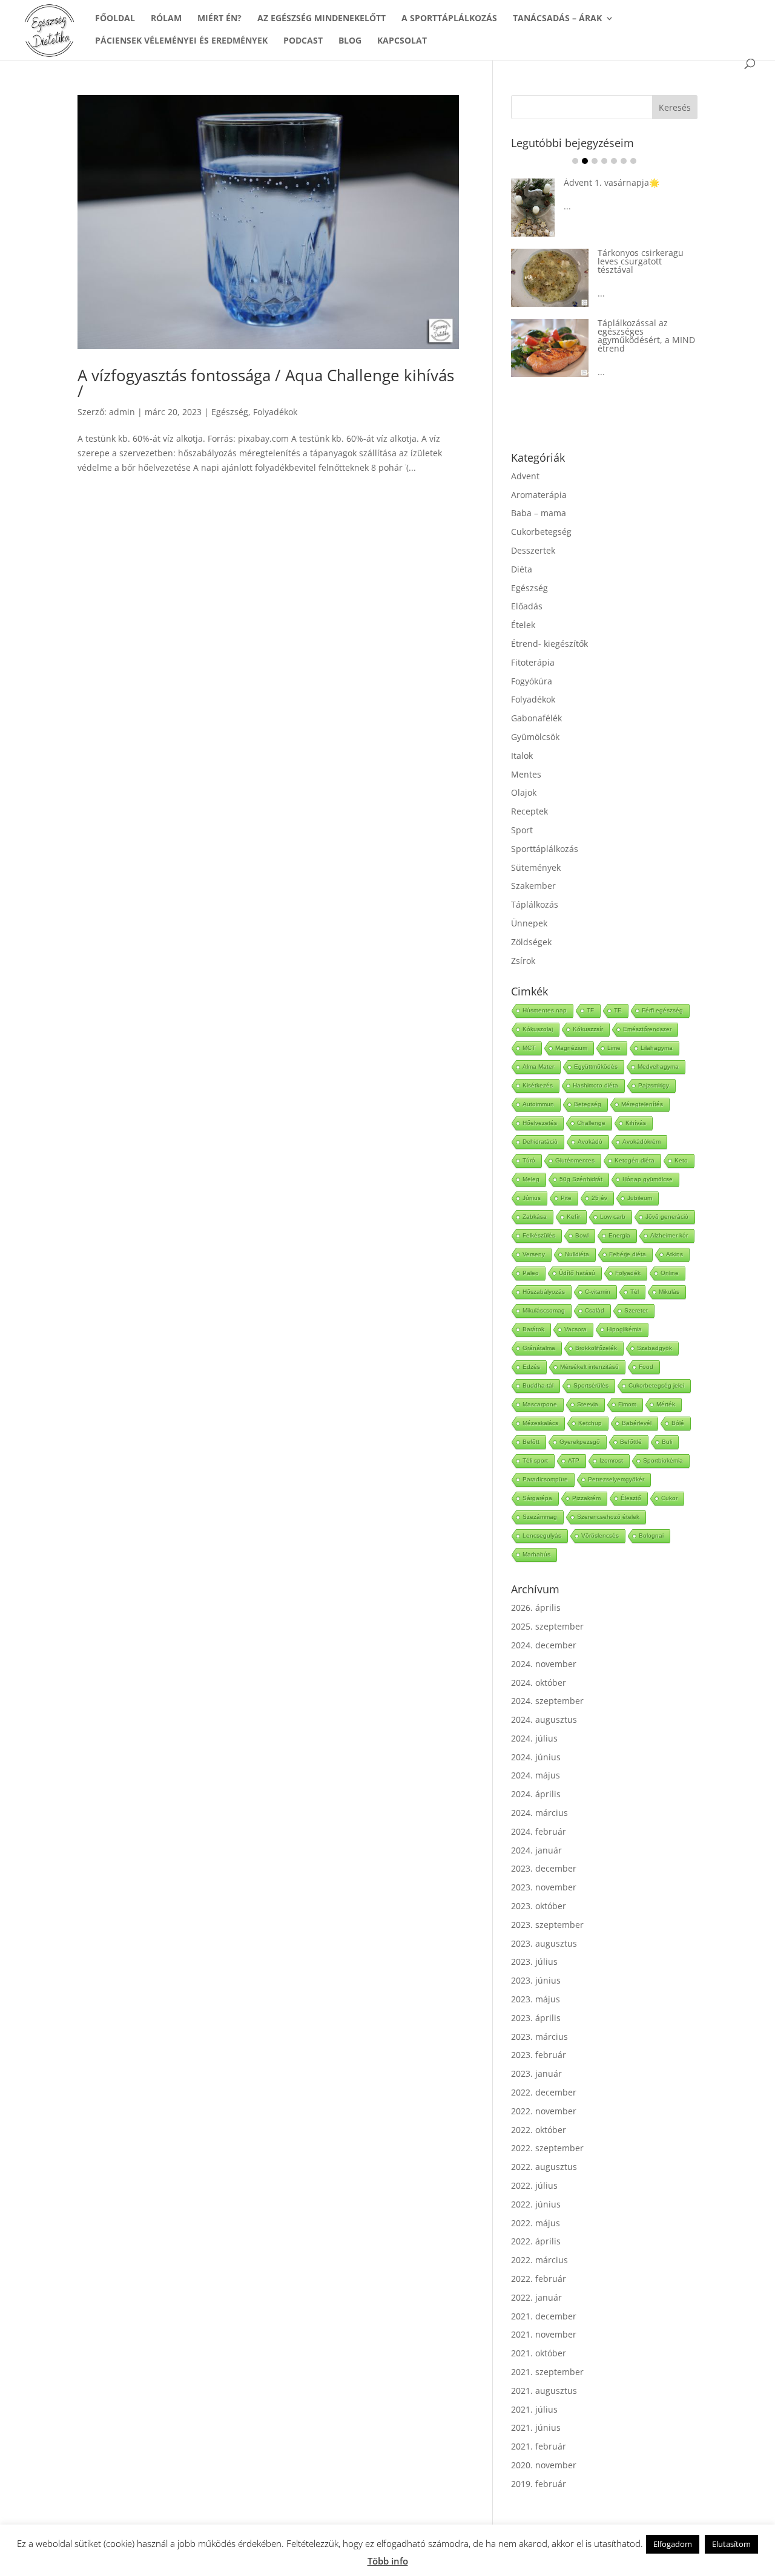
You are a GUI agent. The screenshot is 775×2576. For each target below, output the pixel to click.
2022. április (536, 2241)
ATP (574, 1460)
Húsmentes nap (545, 1010)
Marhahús (536, 1554)
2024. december (544, 1645)
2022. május (536, 2223)
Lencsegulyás (542, 1535)
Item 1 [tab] (575, 161)
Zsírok (523, 961)
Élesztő (631, 1498)
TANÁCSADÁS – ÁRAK (557, 19)
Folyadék (628, 1273)
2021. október (539, 2353)
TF (590, 1010)
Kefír (573, 1217)
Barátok (533, 1329)
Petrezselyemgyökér (616, 1479)
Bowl (582, 1235)
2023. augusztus (544, 1943)
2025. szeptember (547, 1626)
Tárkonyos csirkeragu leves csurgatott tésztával (641, 261)
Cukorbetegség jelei (656, 1385)
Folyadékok (275, 412)
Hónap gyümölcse (648, 1179)
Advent (525, 476)
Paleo (531, 1273)
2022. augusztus (544, 2167)
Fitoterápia (533, 662)
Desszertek (533, 550)
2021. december (544, 2316)
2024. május (536, 1775)
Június (532, 1198)
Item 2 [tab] (585, 161)
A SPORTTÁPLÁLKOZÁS (449, 19)
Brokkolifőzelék (596, 1348)
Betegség (588, 1104)
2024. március (539, 1813)
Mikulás (669, 1292)
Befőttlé (631, 1442)
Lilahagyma (657, 1048)
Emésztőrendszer (647, 1029)
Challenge (591, 1123)
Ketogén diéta (635, 1160)
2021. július (534, 2409)
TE (618, 1010)
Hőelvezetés (540, 1123)
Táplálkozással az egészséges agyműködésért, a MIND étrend (646, 336)
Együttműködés (596, 1067)
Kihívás (636, 1123)
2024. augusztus (544, 1719)
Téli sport (535, 1460)
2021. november (544, 2334)
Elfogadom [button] (673, 2544)
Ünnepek (529, 923)
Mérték (666, 1404)
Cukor (669, 1498)
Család (595, 1310)
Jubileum (640, 1198)
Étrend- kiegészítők (549, 644)
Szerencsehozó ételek (608, 1517)
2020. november (544, 2465)
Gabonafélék (536, 718)
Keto (681, 1160)
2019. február (539, 2484)
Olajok (524, 792)
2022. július (534, 2185)
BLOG (350, 41)
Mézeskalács (540, 1423)
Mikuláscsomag (544, 1310)
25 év (599, 1198)
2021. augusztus (544, 2391)
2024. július (534, 1738)
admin (122, 412)
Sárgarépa (537, 1498)
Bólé (678, 1423)
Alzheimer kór (669, 1235)
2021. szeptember (547, 2372)
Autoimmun (538, 1104)
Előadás (527, 606)
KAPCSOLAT (402, 41)
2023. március (539, 2037)
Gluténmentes (575, 1160)
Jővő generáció (667, 1217)
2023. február (539, 2055)
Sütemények (536, 867)
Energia (619, 1235)
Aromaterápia (539, 495)
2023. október (539, 1906)
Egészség (230, 412)
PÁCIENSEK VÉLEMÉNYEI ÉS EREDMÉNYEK (181, 41)
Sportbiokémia (663, 1460)
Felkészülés (539, 1235)
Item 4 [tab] (604, 161)
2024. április (536, 1794)
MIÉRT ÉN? (219, 19)
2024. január (536, 1850)
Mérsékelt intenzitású (589, 1367)
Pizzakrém (586, 1498)
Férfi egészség (662, 1010)
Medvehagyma (658, 1067)
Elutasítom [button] (731, 2544)
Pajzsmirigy (654, 1085)
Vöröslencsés (600, 1535)
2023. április (536, 2018)
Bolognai (651, 1535)
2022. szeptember (547, 2148)
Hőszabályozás (544, 1292)
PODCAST (303, 41)
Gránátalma (539, 1348)
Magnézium (571, 1048)
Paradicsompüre (545, 1479)
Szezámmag (540, 1517)
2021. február (539, 2446)
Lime (614, 1048)
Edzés (531, 1367)
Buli (667, 1442)
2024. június (536, 1757)
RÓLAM (166, 19)
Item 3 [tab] (595, 161)
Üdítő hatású (577, 1273)
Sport (522, 830)
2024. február (539, 1831)
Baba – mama (539, 513)
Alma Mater (538, 1067)
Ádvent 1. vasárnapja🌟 (612, 182)
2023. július (534, 1961)
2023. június (536, 1980)
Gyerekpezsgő (580, 1442)
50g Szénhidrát (581, 1179)
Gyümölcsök (535, 737)
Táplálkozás (535, 904)
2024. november (544, 1664)
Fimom (627, 1404)
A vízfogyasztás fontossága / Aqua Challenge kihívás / (266, 383)
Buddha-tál (538, 1385)
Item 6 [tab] (624, 161)
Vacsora (575, 1329)
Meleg (531, 1179)
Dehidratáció (540, 1142)
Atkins (674, 1254)
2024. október (539, 1683)
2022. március (539, 2260)
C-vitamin (598, 1292)
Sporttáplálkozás (545, 849)
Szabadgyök (655, 1348)
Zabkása (535, 1217)
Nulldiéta (577, 1254)
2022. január (536, 2297)
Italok (522, 755)
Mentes (526, 774)
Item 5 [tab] (614, 161)
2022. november (544, 2111)
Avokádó (590, 1142)
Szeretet (636, 1310)
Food (646, 1367)
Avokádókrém (641, 1142)
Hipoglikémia (624, 1329)
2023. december (544, 1868)
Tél (635, 1292)
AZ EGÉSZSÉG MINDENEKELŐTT (322, 19)
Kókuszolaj (538, 1029)
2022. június (536, 2204)
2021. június (536, 2427)
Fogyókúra (532, 681)
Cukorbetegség (541, 532)
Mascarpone (540, 1404)
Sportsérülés (591, 1385)
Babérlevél (637, 1423)
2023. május (536, 1999)
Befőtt (531, 1442)
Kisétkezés (538, 1085)
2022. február (539, 2279)
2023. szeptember (547, 1925)
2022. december (544, 2092)
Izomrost (611, 1460)
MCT (529, 1048)
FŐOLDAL (115, 19)
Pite (566, 1198)
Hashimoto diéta (595, 1085)
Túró (529, 1160)
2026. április (536, 1608)
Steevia (588, 1404)
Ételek (523, 625)
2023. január (536, 2073)
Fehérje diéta (628, 1254)
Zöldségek (531, 942)
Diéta (522, 569)
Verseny (534, 1254)
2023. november (544, 1887)
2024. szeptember (547, 1701)
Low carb (613, 1217)
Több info (388, 2561)
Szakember (533, 886)
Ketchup (590, 1423)
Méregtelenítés (642, 1104)
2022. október (539, 2130)
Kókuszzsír (588, 1029)
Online (670, 1273)
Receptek (529, 811)
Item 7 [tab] (633, 161)
